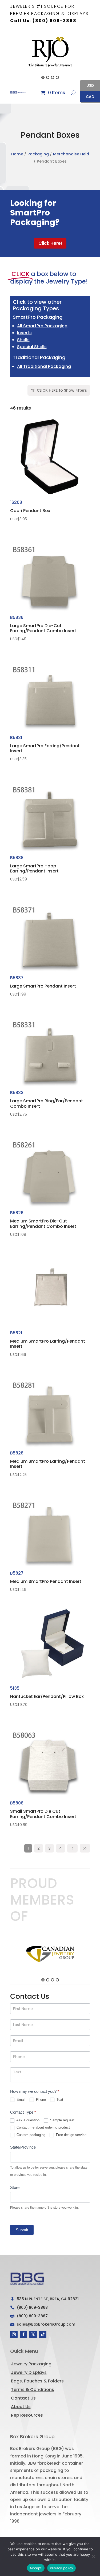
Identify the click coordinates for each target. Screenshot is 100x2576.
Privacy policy (62, 2568)
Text (59, 2100)
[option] (50, 52)
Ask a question (27, 2120)
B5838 (34, 868)
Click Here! (50, 243)
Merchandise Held (71, 154)
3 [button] (53, 77)
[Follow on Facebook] (23, 2334)
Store (15, 2187)
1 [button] (43, 77)
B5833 (47, 1103)
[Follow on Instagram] (14, 2334)
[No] (93, 2557)
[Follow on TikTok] (43, 2334)
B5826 (43, 1223)
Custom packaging (30, 2135)
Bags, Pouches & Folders (37, 2381)
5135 (47, 1696)
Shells (23, 340)
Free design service (71, 2135)
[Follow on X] (33, 2334)
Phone (40, 2100)
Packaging (38, 154)
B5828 (48, 1464)
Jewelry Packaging (31, 2364)
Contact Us (23, 2398)
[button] (7, 56)
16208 (30, 510)
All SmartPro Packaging (42, 326)
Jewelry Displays (29, 2372)
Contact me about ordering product (43, 2127)
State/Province (23, 2147)
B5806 (43, 1814)
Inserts (24, 333)
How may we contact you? (35, 2091)
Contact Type (23, 2112)
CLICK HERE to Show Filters (62, 390)
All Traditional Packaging (44, 366)
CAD (87, 97)
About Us (21, 2407)
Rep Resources (27, 2415)
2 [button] (48, 77)
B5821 (48, 1343)
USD (87, 86)
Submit (22, 2230)
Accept (36, 2568)
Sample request (62, 2120)
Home (17, 154)
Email (20, 2100)
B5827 (46, 1581)
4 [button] (57, 77)
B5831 (45, 748)
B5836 (43, 628)
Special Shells (32, 347)
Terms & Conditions (33, 2390)
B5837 (43, 986)
